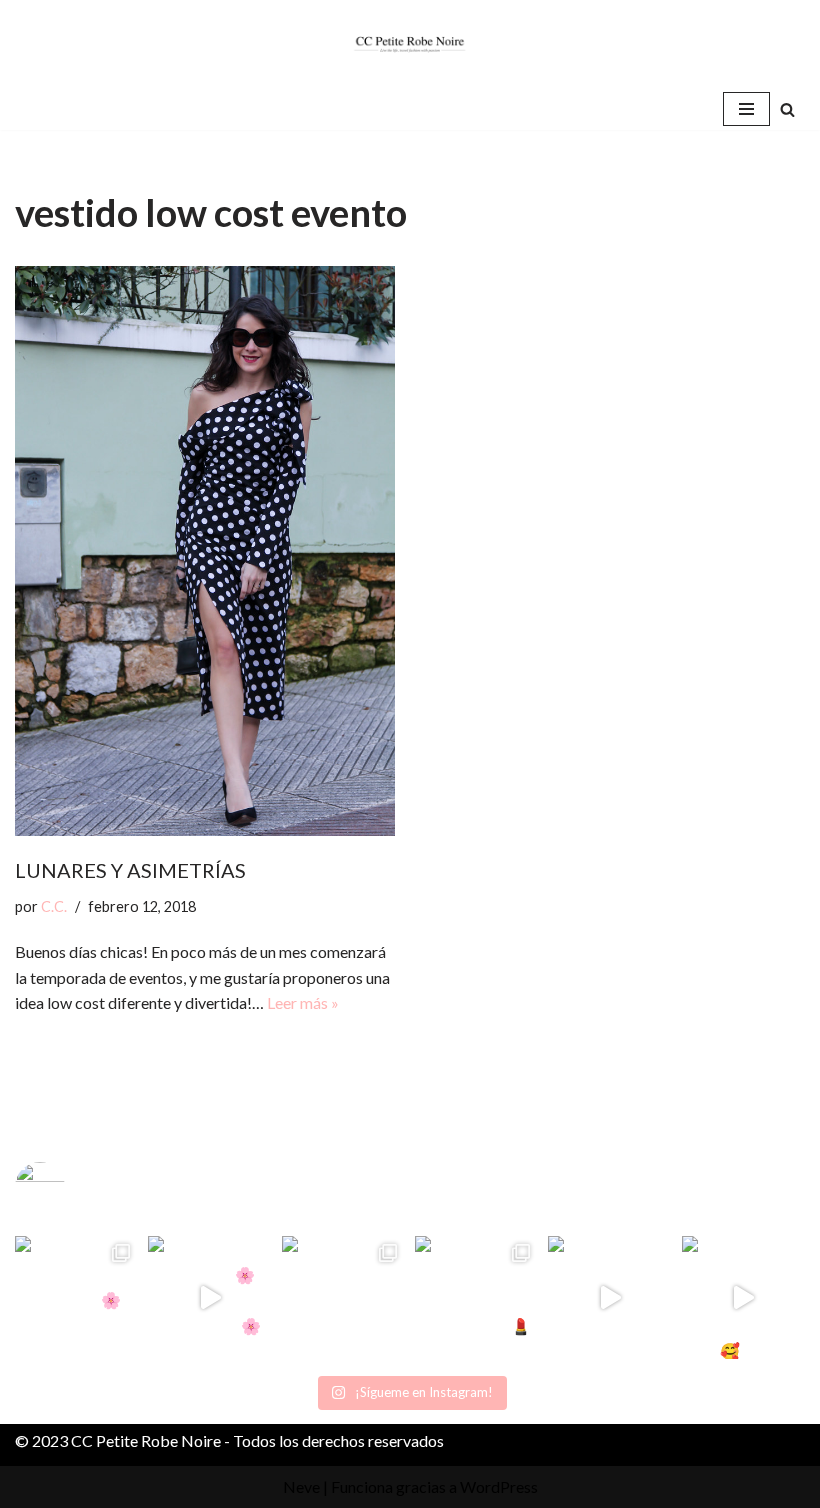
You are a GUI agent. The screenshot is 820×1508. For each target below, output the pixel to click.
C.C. (54, 906)
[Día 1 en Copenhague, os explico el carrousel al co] (343, 1297)
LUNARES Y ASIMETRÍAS (130, 870)
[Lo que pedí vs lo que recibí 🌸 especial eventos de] (209, 1297)
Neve (301, 1486)
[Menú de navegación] (746, 109)
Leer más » (303, 1002)
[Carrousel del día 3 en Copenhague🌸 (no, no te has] (76, 1297)
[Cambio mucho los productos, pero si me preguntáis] (609, 1297)
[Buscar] (787, 109)
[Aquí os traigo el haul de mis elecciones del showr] (743, 1297)
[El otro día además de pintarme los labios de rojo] (476, 1297)
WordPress (499, 1486)
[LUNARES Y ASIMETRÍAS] (205, 551)
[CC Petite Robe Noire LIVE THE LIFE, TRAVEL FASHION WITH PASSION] (410, 44)
